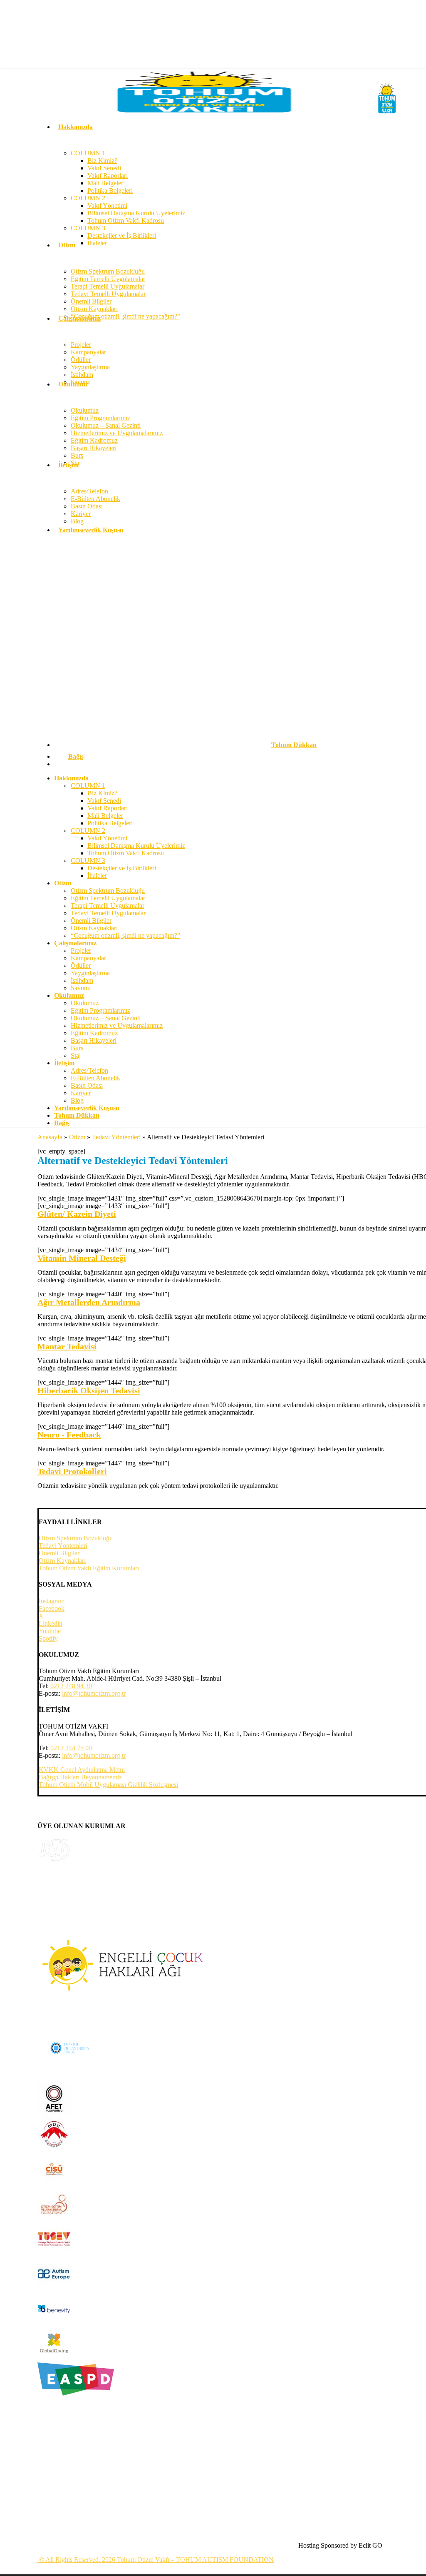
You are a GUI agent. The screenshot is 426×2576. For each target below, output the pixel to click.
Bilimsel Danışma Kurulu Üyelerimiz (136, 846)
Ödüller (81, 965)
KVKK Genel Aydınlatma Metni (82, 1770)
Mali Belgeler (105, 816)
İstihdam (82, 980)
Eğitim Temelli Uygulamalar (108, 898)
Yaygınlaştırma (90, 973)
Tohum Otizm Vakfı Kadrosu (126, 853)
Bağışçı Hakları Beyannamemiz (80, 1777)
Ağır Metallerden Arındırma (89, 1302)
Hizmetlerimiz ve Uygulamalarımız (117, 1025)
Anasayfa (50, 1137)
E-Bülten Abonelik (95, 1078)
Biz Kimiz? (102, 793)
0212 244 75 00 (71, 1748)
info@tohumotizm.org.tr (94, 1693)
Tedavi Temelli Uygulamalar (108, 913)
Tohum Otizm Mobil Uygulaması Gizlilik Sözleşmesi (108, 1785)
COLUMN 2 (88, 831)
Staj (76, 1055)
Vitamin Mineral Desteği (82, 1258)
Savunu (81, 988)
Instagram (52, 1601)
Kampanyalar (88, 958)
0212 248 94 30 (71, 1686)
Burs (77, 1048)
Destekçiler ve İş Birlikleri (122, 868)
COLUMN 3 (88, 861)
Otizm (77, 1137)
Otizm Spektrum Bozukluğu (108, 891)
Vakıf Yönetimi (107, 838)
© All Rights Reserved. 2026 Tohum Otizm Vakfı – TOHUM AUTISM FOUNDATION (156, 2560)
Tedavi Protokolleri (72, 1471)
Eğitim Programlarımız (100, 1010)
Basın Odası (87, 1085)
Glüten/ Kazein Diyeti (77, 1214)
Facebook (52, 1608)
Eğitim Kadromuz (94, 1033)
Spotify (48, 1638)
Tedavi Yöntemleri (116, 1137)
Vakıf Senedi (104, 801)
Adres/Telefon (89, 1070)
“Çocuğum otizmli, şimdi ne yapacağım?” (125, 935)
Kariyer (81, 1093)
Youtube (50, 1631)
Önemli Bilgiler (91, 921)
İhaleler (97, 876)
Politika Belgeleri (110, 823)
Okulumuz (85, 1003)
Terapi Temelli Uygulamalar (108, 906)
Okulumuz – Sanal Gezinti (106, 1018)
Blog (77, 1100)
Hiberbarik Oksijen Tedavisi (89, 1390)
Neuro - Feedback (69, 1435)
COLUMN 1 (88, 786)
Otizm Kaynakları (94, 928)
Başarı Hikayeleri (94, 1040)
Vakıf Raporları (108, 808)
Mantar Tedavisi (67, 1346)
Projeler (81, 950)
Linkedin (51, 1623)
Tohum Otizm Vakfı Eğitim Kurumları (89, 1568)
